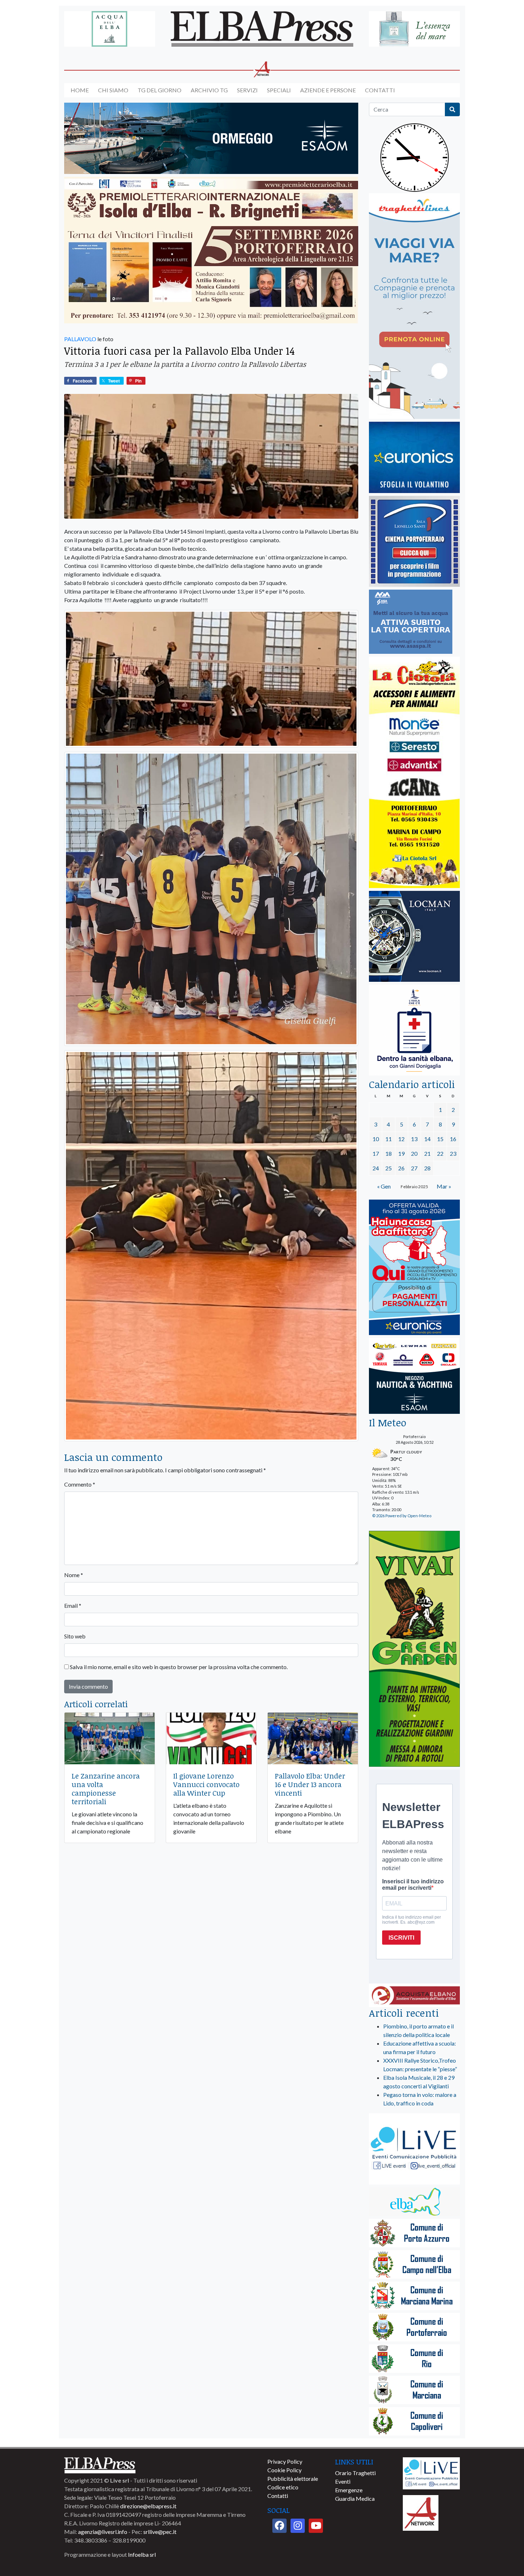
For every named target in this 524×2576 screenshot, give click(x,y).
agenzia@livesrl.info (103, 2532)
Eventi (343, 2481)
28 (427, 1168)
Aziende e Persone (328, 90)
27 (414, 1168)
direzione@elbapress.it (148, 2506)
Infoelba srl (142, 2554)
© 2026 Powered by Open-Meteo (402, 1516)
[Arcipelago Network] (421, 2512)
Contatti (380, 90)
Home (80, 90)
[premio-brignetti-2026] (211, 250)
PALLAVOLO (80, 339)
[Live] (431, 2472)
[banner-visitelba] (414, 2202)
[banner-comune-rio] (414, 2359)
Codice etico (283, 2487)
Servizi (247, 90)
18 (389, 1153)
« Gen (384, 1186)
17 (376, 1153)
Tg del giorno (160, 90)
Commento (80, 1484)
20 (414, 1153)
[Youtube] (316, 2526)
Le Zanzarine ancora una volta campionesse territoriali (106, 1789)
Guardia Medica (355, 2498)
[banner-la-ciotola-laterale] (414, 773)
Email (73, 1605)
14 (427, 1139)
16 (453, 1139)
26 (401, 1168)
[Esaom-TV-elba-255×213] (414, 1377)
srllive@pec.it (160, 2532)
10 (376, 1139)
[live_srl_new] (414, 2149)
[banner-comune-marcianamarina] (414, 2296)
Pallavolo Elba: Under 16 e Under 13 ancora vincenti (310, 1784)
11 (389, 1139)
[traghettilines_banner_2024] (414, 306)
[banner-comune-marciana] (414, 2390)
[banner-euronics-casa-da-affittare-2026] (414, 1268)
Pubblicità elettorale (293, 2478)
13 (414, 1139)
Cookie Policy (284, 2470)
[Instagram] (298, 2526)
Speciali (279, 90)
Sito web (75, 1636)
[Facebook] (279, 2526)
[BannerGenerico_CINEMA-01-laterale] (414, 542)
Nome (74, 1575)
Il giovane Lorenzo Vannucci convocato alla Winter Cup (206, 1784)
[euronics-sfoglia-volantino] (414, 458)
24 (376, 1168)
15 (440, 1139)
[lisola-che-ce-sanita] (414, 1030)
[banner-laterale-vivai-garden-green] (414, 1649)
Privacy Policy (285, 2461)
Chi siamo (113, 90)
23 (453, 1153)
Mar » (444, 1186)
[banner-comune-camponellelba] (414, 2265)
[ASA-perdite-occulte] (411, 622)
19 (401, 1153)
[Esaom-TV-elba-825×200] (211, 139)
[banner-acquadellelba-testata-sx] (110, 29)
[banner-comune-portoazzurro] (414, 2234)
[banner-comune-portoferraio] (414, 2328)
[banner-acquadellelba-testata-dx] (414, 29)
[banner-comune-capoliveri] (414, 2422)
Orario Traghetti (355, 2473)
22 (440, 1153)
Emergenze (349, 2490)
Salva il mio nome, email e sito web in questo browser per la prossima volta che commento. (179, 1667)
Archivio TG (209, 90)
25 (389, 1168)
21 (427, 1153)
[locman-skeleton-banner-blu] (414, 937)
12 (401, 1139)
